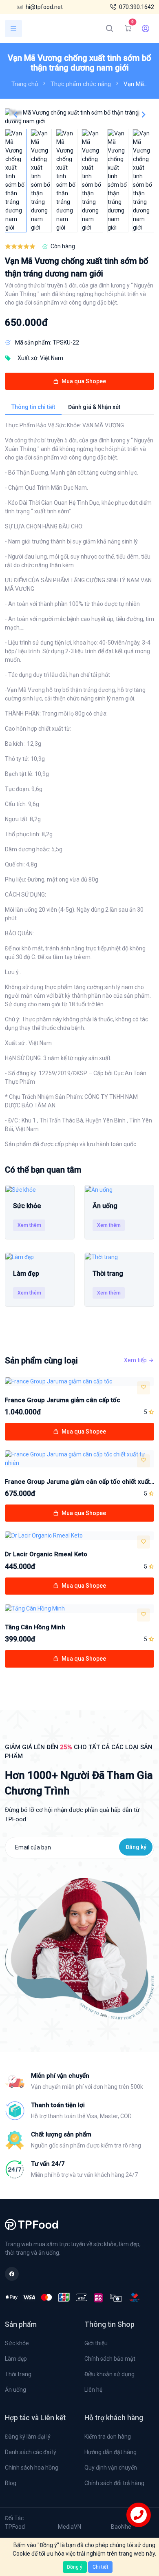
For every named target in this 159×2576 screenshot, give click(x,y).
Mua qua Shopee (83, 381)
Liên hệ (93, 2390)
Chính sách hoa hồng (32, 2468)
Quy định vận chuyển (111, 2468)
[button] (144, 115)
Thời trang (18, 2374)
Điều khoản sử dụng (109, 2374)
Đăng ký (136, 1847)
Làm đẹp (16, 2359)
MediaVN (70, 2527)
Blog (11, 2483)
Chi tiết (100, 2567)
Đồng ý (75, 2567)
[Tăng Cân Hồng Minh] (79, 1609)
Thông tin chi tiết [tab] (33, 407)
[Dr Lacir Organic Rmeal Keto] (79, 1536)
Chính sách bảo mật (110, 2359)
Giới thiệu (96, 2343)
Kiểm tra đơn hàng (108, 2437)
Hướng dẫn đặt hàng (110, 2452)
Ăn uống (15, 2390)
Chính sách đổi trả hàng (114, 2483)
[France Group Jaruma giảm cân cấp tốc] (79, 1382)
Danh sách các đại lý (31, 2452)
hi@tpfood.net (44, 7)
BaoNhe (121, 2527)
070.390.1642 (137, 7)
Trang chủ (25, 84)
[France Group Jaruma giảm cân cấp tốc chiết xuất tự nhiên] (79, 1459)
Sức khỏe (17, 2343)
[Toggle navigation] (13, 29)
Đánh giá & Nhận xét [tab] (94, 407)
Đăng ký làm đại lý (28, 2437)
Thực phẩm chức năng (81, 84)
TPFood (15, 2527)
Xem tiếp (135, 1360)
